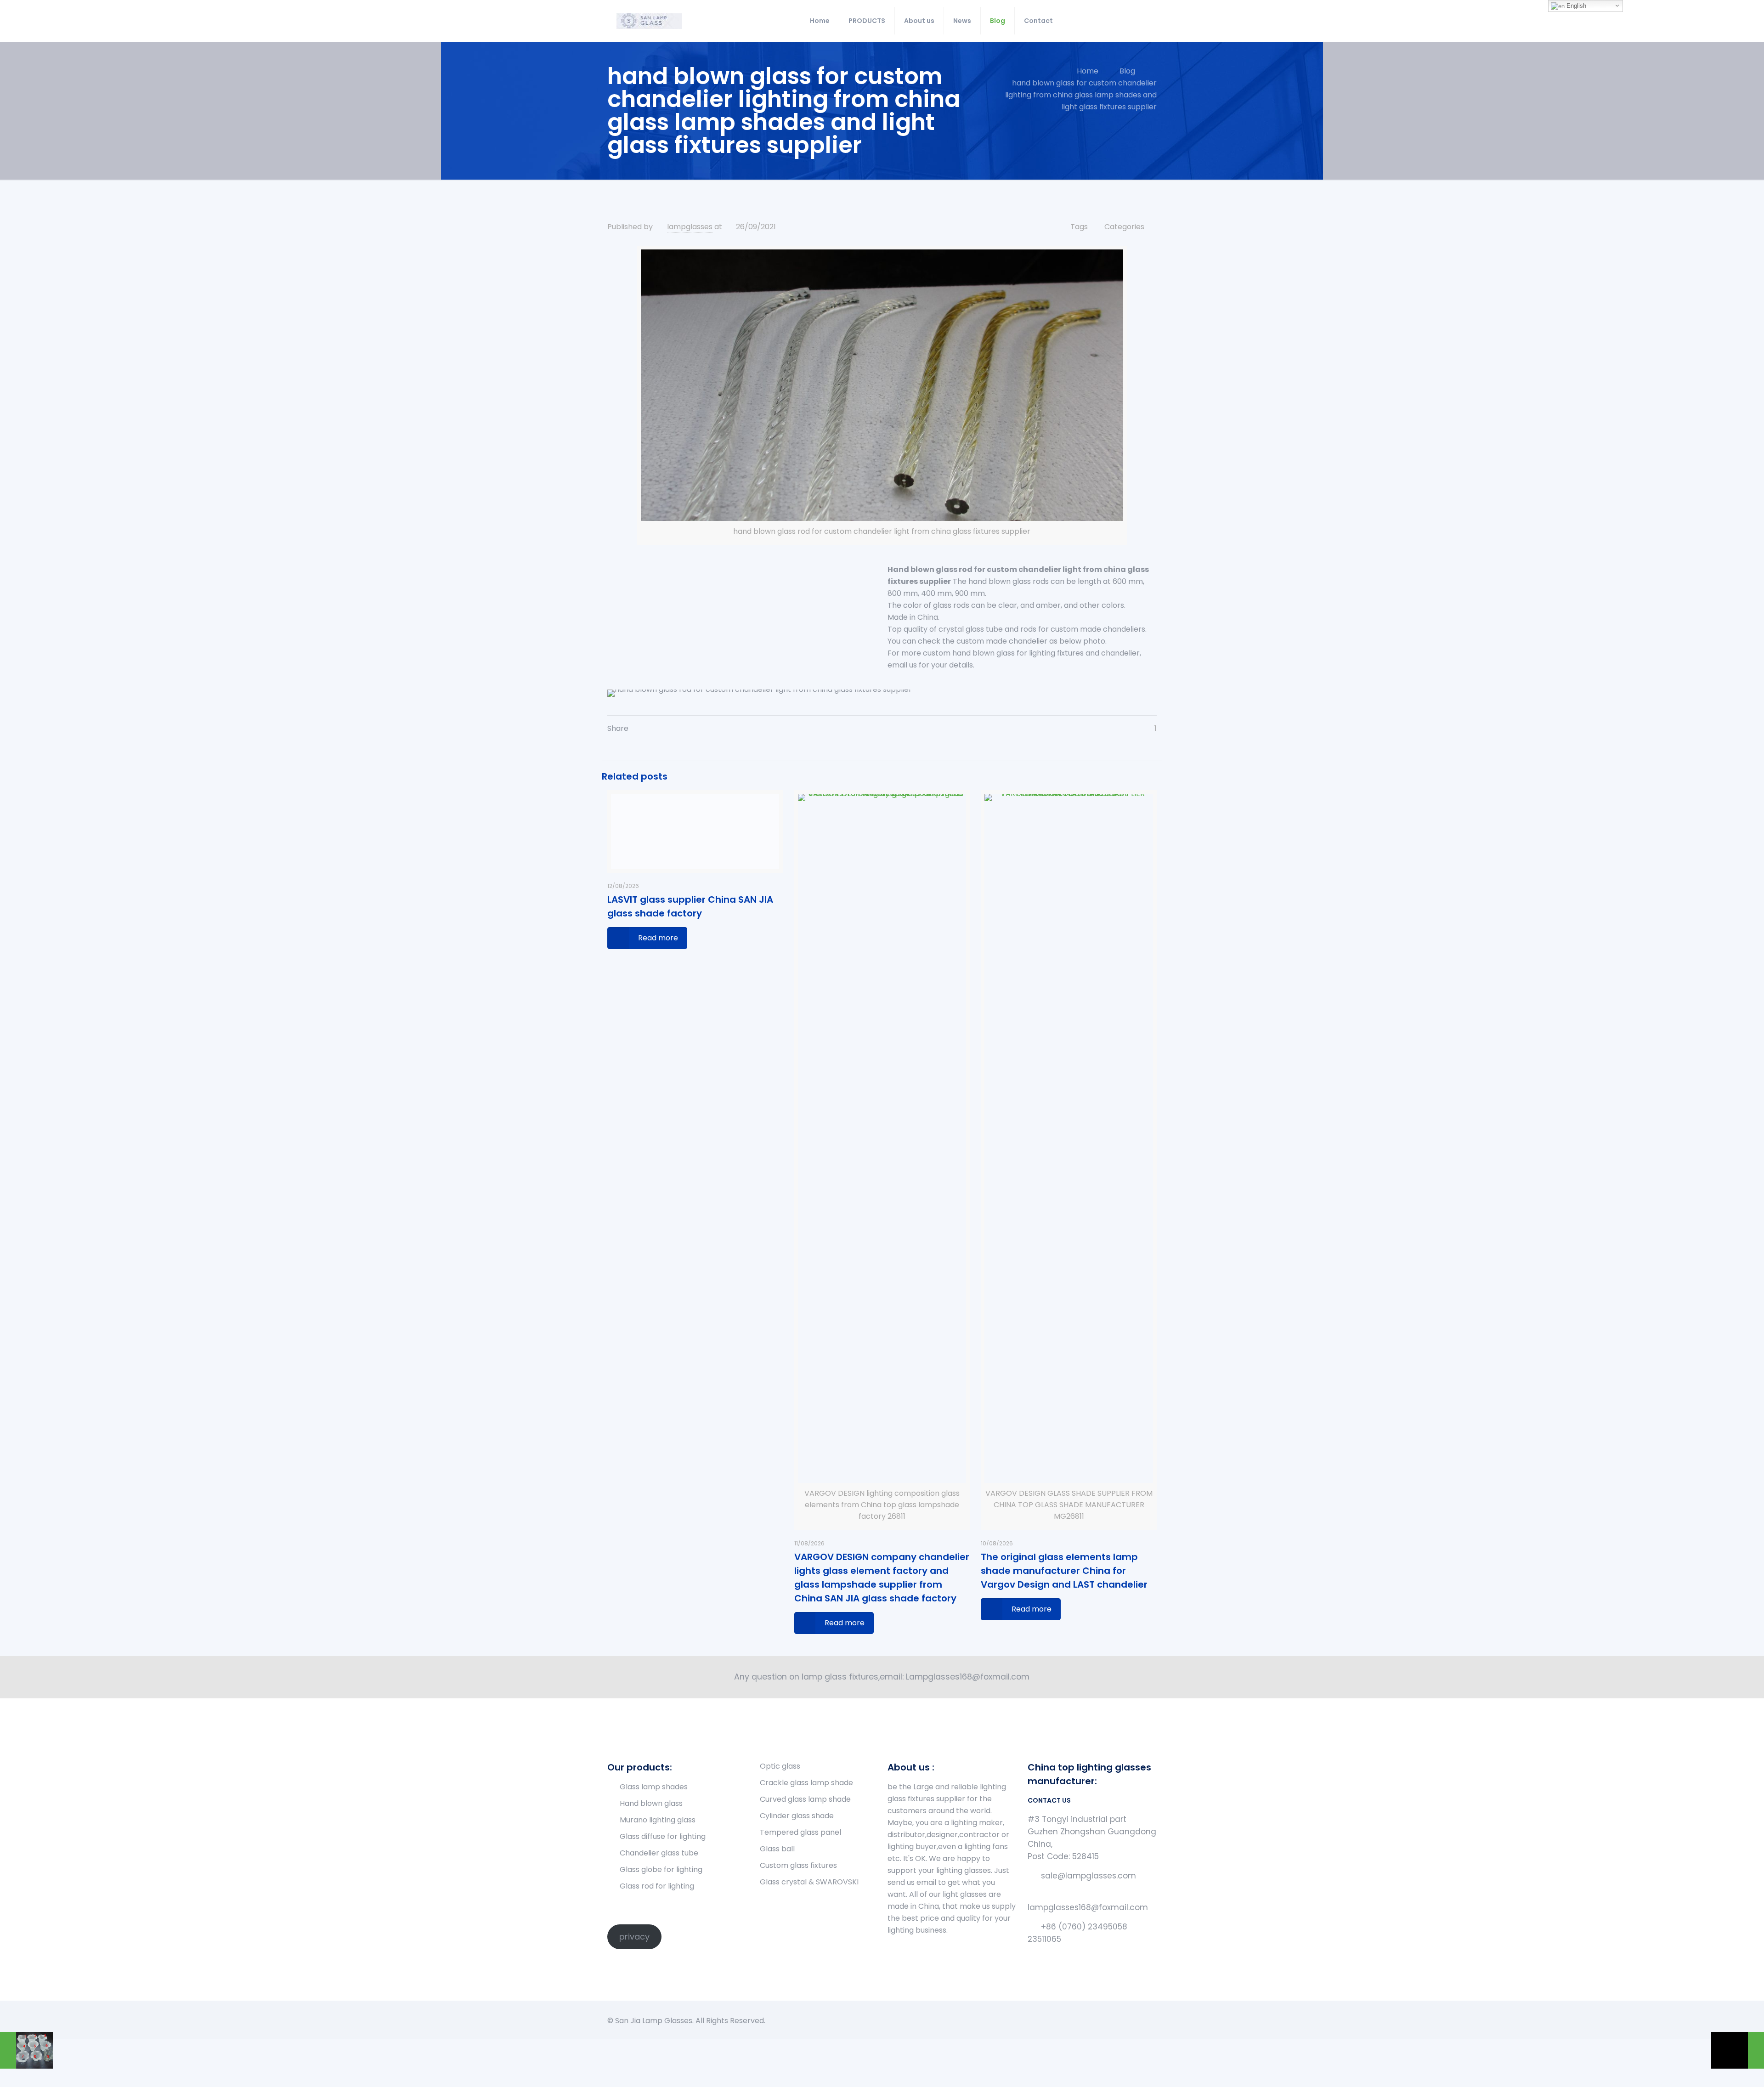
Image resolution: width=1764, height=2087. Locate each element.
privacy (634, 1937)
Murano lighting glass (658, 1820)
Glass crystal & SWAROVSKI (809, 1882)
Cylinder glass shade (797, 1816)
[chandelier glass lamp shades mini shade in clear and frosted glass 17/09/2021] (26, 2050)
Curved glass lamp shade (805, 1799)
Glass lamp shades (654, 1787)
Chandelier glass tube (659, 1853)
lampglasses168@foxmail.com (1088, 1907)
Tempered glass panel (800, 1832)
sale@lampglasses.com (1088, 1876)
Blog (1127, 71)
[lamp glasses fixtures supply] (649, 21)
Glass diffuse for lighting (663, 1836)
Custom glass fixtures (798, 1865)
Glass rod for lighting (657, 1886)
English (1575, 6)
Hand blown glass (651, 1803)
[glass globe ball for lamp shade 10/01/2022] (1738, 2050)
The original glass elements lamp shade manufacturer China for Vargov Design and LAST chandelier (1064, 1571)
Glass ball (777, 1849)
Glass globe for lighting (661, 1869)
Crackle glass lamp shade (806, 1783)
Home (1088, 71)
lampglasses (690, 227)
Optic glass (780, 1766)
